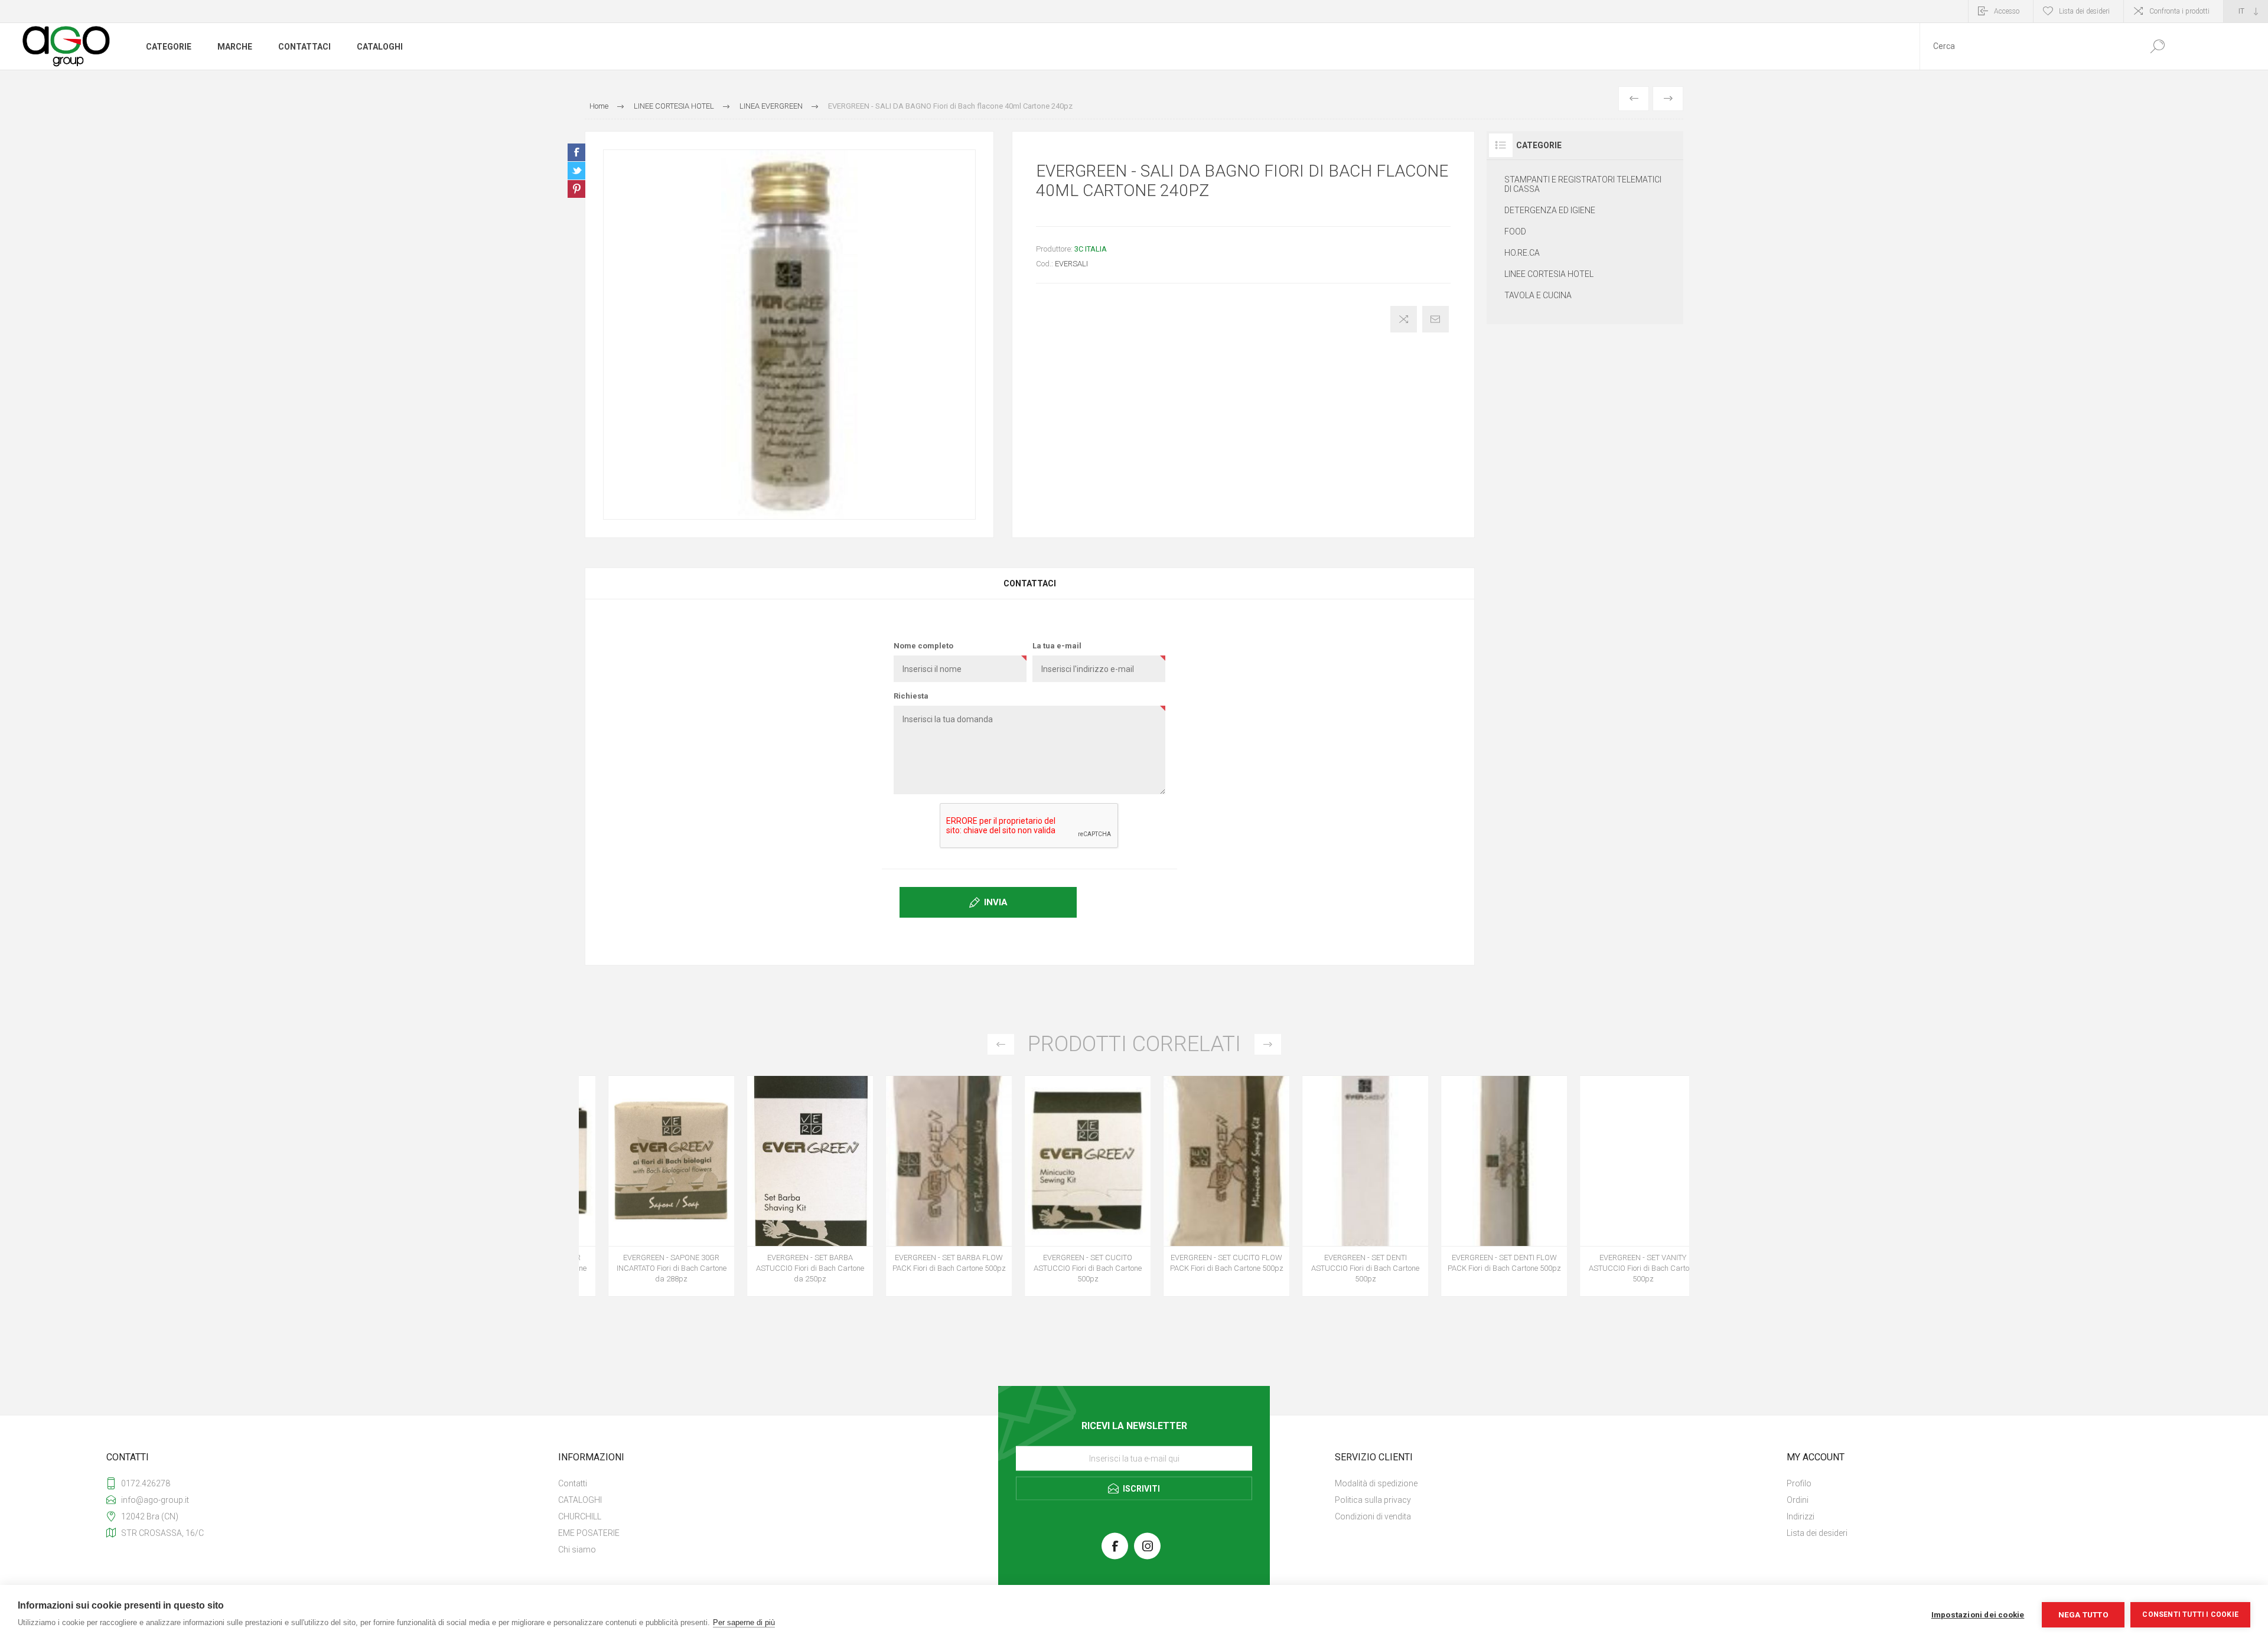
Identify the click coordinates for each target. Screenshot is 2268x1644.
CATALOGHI (580, 1500)
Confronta (1404, 319)
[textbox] (2028, 46)
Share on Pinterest (576, 189)
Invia (996, 902)
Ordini (1798, 1500)
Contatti (573, 1483)
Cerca (2157, 46)
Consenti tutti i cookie (2190, 1614)
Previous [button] (1001, 1044)
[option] (648, 1192)
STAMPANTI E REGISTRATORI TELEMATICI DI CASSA (1583, 184)
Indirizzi (1801, 1516)
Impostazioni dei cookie (1978, 1614)
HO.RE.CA (1522, 253)
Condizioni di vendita (1373, 1516)
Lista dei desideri (1817, 1533)
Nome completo (923, 646)
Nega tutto (2083, 1614)
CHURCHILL (580, 1516)
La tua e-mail (1057, 646)
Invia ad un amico (1436, 319)
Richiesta (911, 696)
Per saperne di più (744, 1622)
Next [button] (1268, 1044)
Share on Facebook (576, 152)
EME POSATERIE (589, 1533)
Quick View (635, 1172)
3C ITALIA (1091, 249)
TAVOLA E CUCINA (1538, 295)
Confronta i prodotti (2179, 11)
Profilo (1799, 1483)
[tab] (1030, 583)
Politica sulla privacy (1373, 1500)
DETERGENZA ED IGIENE (1550, 210)
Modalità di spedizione (1376, 1483)
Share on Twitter (576, 171)
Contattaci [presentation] (1030, 583)
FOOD (1515, 231)
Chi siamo (577, 1550)
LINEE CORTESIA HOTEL (1549, 274)
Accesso (2007, 11)
